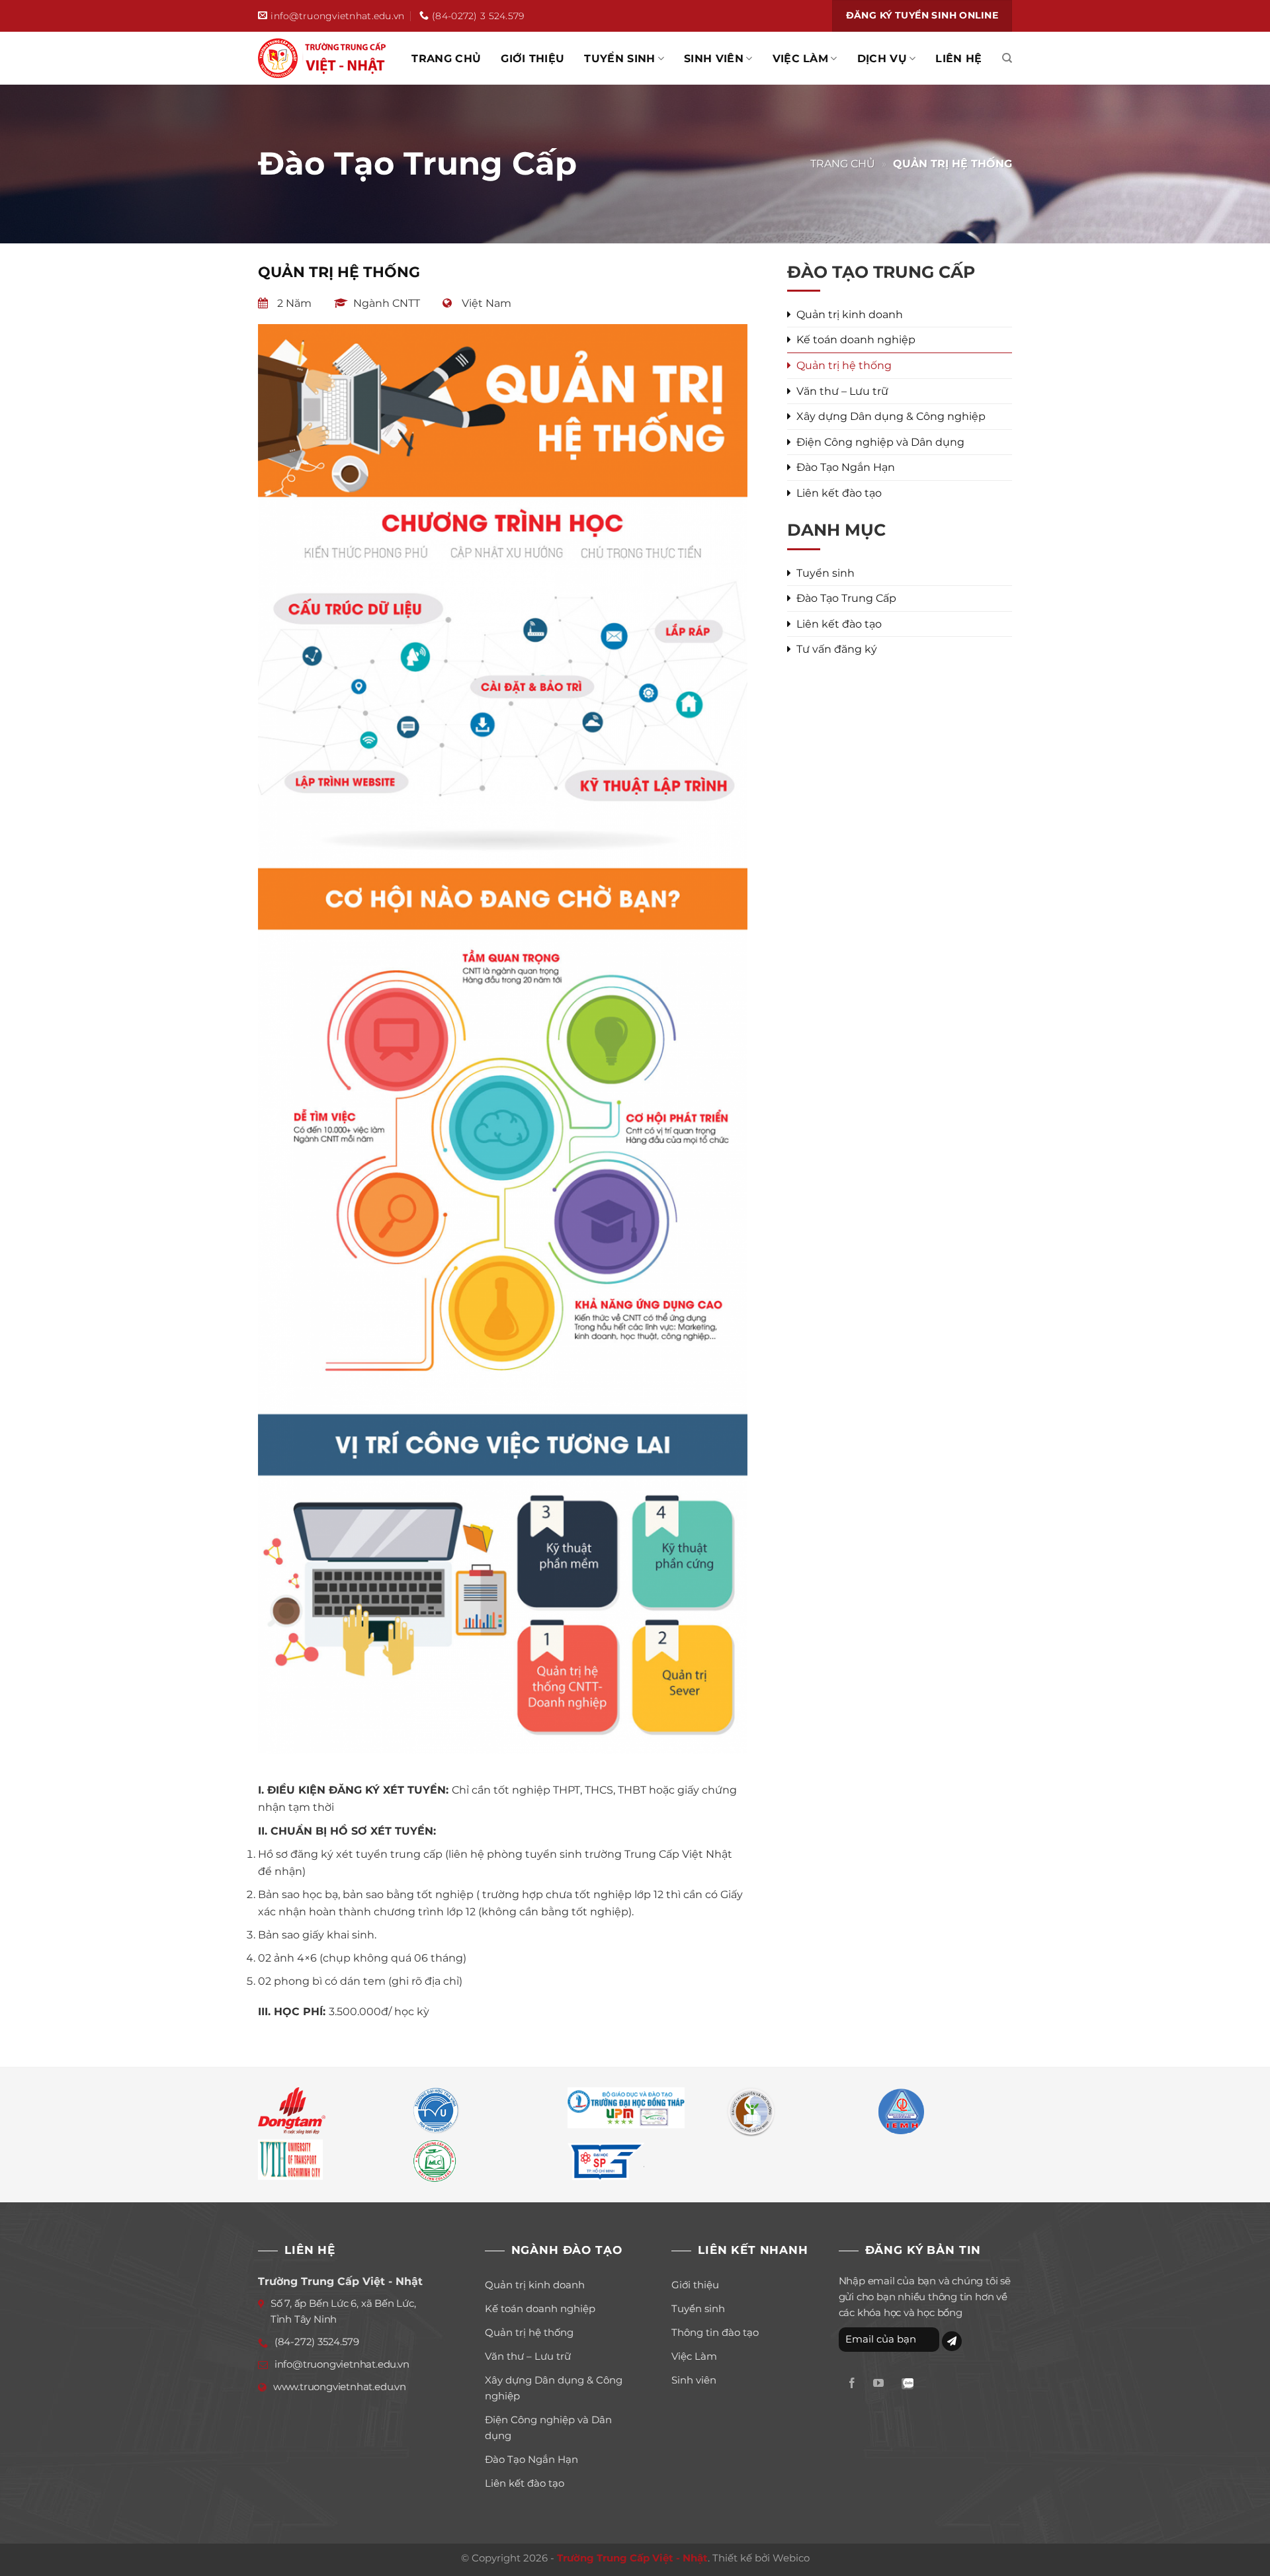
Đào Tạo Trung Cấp (846, 598)
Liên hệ (958, 59)
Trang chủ (446, 59)
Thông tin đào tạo (715, 2332)
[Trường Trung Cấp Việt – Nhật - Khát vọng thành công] (324, 58)
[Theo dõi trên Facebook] (852, 2384)
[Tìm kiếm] (1007, 58)
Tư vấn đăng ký (837, 649)
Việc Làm (801, 59)
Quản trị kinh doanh (850, 314)
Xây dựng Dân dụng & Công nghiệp (891, 416)
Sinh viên (714, 59)
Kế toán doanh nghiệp (856, 340)
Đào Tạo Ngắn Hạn (846, 467)
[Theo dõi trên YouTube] (878, 2384)
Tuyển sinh (619, 59)
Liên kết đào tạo (839, 493)
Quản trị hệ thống (844, 365)
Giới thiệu (532, 59)
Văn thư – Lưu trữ (842, 391)
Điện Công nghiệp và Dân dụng (880, 442)
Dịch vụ (882, 59)
